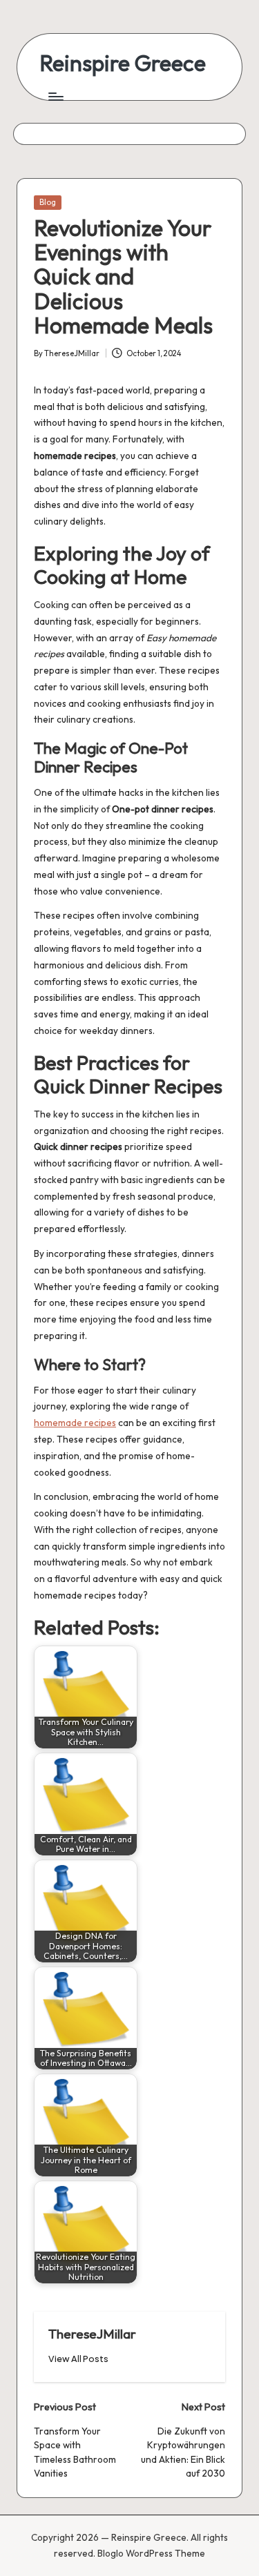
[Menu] (55, 96)
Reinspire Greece (123, 63)
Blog (48, 202)
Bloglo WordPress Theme (151, 2553)
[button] (78, 2359)
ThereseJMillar (92, 2334)
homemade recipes (75, 1423)
